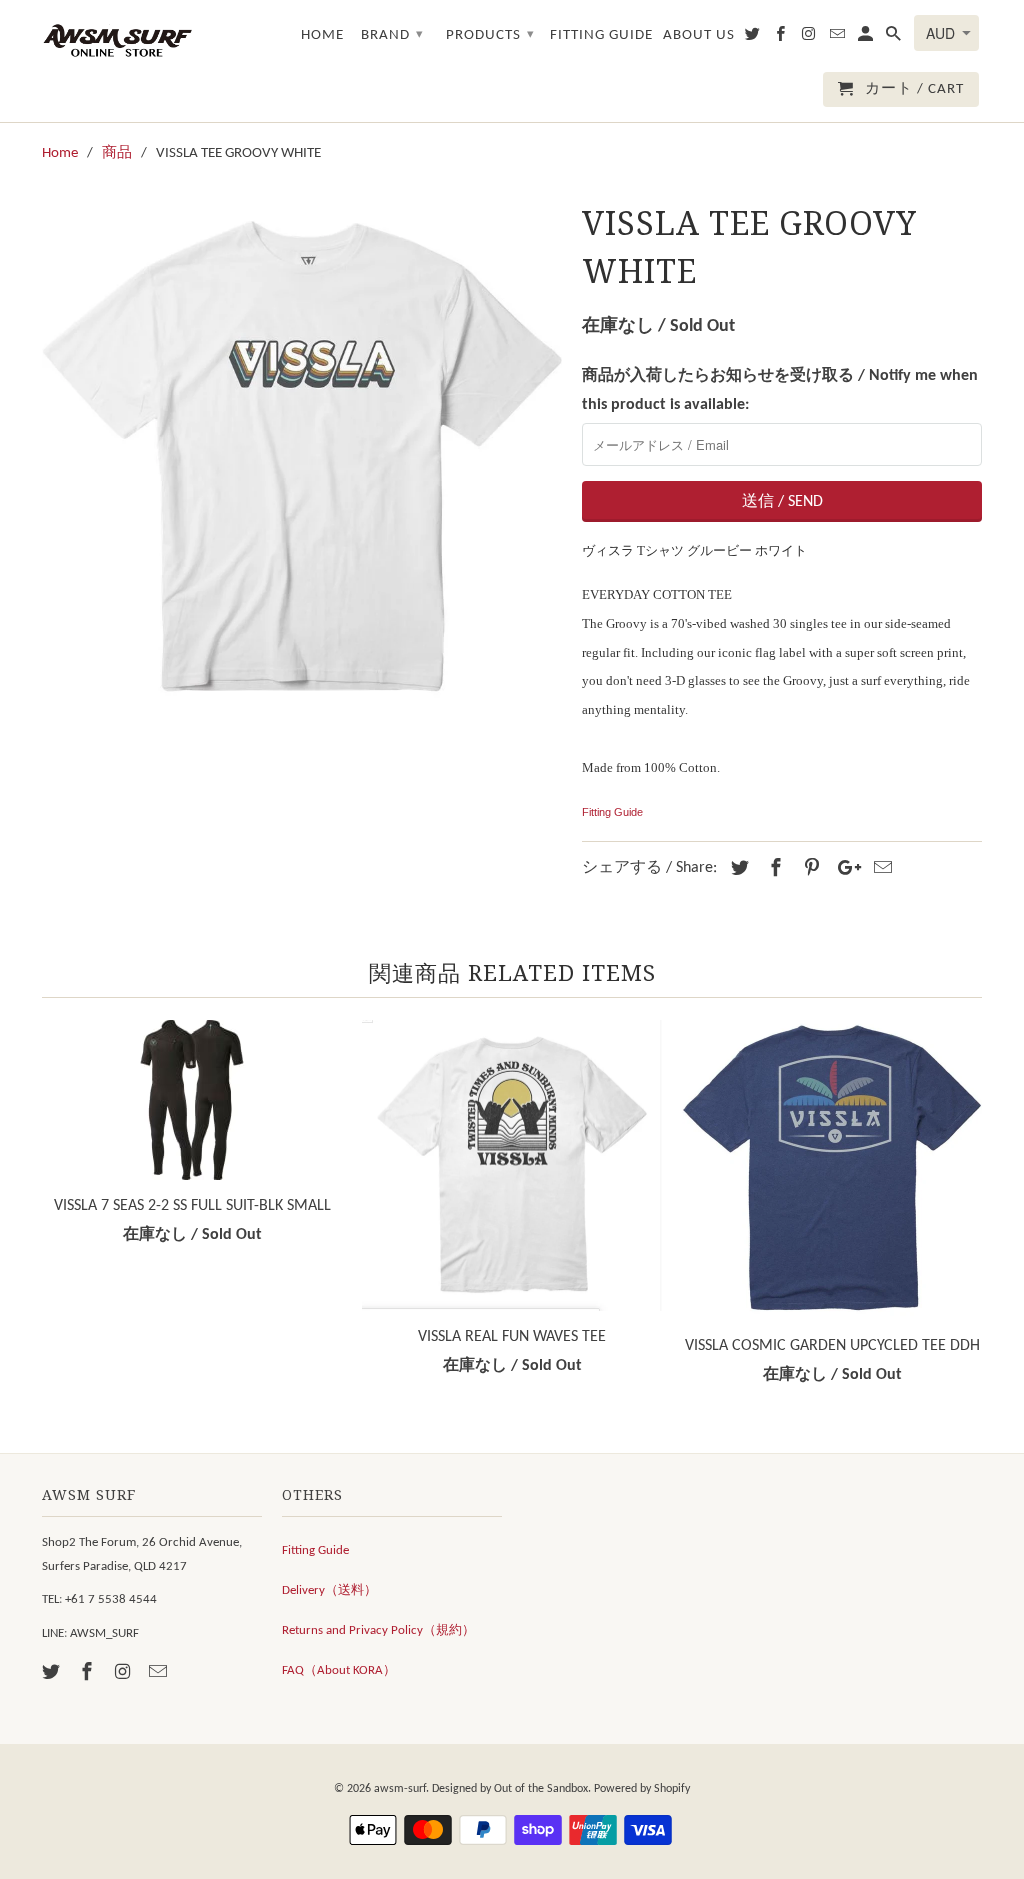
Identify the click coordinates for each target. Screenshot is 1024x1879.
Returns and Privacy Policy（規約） (378, 1630)
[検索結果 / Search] (895, 38)
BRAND (392, 35)
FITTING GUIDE (601, 35)
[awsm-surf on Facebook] (89, 1673)
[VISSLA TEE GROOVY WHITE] (302, 455)
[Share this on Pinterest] (809, 869)
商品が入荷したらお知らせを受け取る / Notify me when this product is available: (780, 390)
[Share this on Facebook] (773, 869)
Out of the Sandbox (541, 1789)
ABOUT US (699, 35)
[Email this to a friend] (880, 869)
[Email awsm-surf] (160, 1673)
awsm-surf (400, 1789)
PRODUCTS (490, 35)
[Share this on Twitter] (737, 869)
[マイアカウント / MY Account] (867, 38)
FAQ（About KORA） (339, 1670)
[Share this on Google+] (844, 869)
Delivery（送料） (329, 1590)
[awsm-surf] (117, 39)
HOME (322, 35)
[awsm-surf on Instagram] (125, 1673)
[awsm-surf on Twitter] (53, 1673)
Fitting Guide (612, 812)
